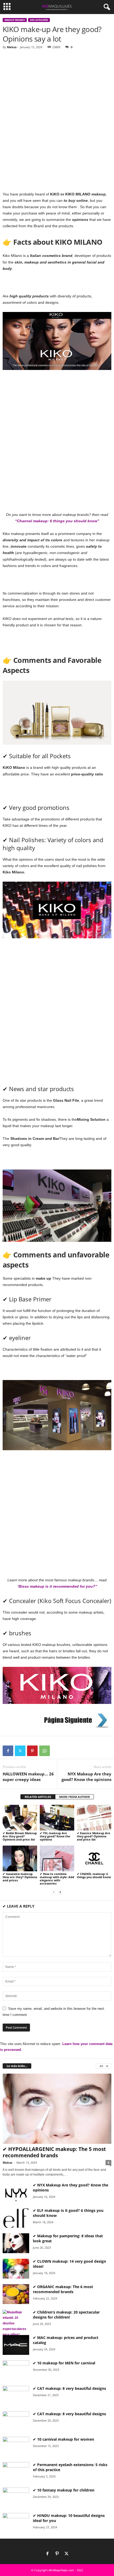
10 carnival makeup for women (66, 2439)
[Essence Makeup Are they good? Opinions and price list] (94, 1818)
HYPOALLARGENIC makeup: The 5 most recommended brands (54, 2152)
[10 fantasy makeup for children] (16, 2497)
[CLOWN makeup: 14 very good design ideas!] (16, 2269)
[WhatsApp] (45, 1751)
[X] (67, 2554)
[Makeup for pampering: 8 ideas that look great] (16, 2243)
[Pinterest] (32, 1751)
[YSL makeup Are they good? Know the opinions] (57, 1818)
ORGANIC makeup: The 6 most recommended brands (63, 2289)
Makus (12, 47)
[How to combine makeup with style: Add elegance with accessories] (57, 1858)
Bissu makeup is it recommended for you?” (58, 1586)
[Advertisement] (57, 112)
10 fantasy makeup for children (66, 2490)
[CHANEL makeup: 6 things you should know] (94, 1858)
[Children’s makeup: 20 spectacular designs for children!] (16, 2323)
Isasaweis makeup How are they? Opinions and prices (20, 1877)
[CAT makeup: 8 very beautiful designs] (16, 2396)
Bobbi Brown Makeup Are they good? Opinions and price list (20, 1836)
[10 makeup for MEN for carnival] (16, 2370)
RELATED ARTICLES (38, 1797)
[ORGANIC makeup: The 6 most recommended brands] (16, 2294)
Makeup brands (15, 20)
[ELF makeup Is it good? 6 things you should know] (16, 2218)
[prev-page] (54, 1892)
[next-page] (60, 1892)
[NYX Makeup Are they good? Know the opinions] (16, 2192)
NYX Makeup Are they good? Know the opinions (86, 1777)
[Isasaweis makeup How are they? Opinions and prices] (20, 1858)
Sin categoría (39, 20)
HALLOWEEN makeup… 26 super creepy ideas (28, 1777)
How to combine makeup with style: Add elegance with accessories (57, 1879)
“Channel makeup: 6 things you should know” (57, 521)
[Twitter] (20, 1751)
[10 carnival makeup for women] (16, 2447)
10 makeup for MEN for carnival (66, 2363)
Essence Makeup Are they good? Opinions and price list (94, 1836)
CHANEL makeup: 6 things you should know (94, 1875)
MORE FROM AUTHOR (74, 1797)
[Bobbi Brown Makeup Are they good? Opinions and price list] (20, 1818)
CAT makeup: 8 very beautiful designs (72, 2388)
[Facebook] (8, 1751)
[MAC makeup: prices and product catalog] (16, 2345)
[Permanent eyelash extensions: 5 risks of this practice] (16, 2472)
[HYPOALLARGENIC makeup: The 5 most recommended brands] (57, 2109)
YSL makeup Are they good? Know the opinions (55, 1836)
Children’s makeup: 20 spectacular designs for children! (66, 2315)
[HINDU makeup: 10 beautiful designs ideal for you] (16, 2523)
